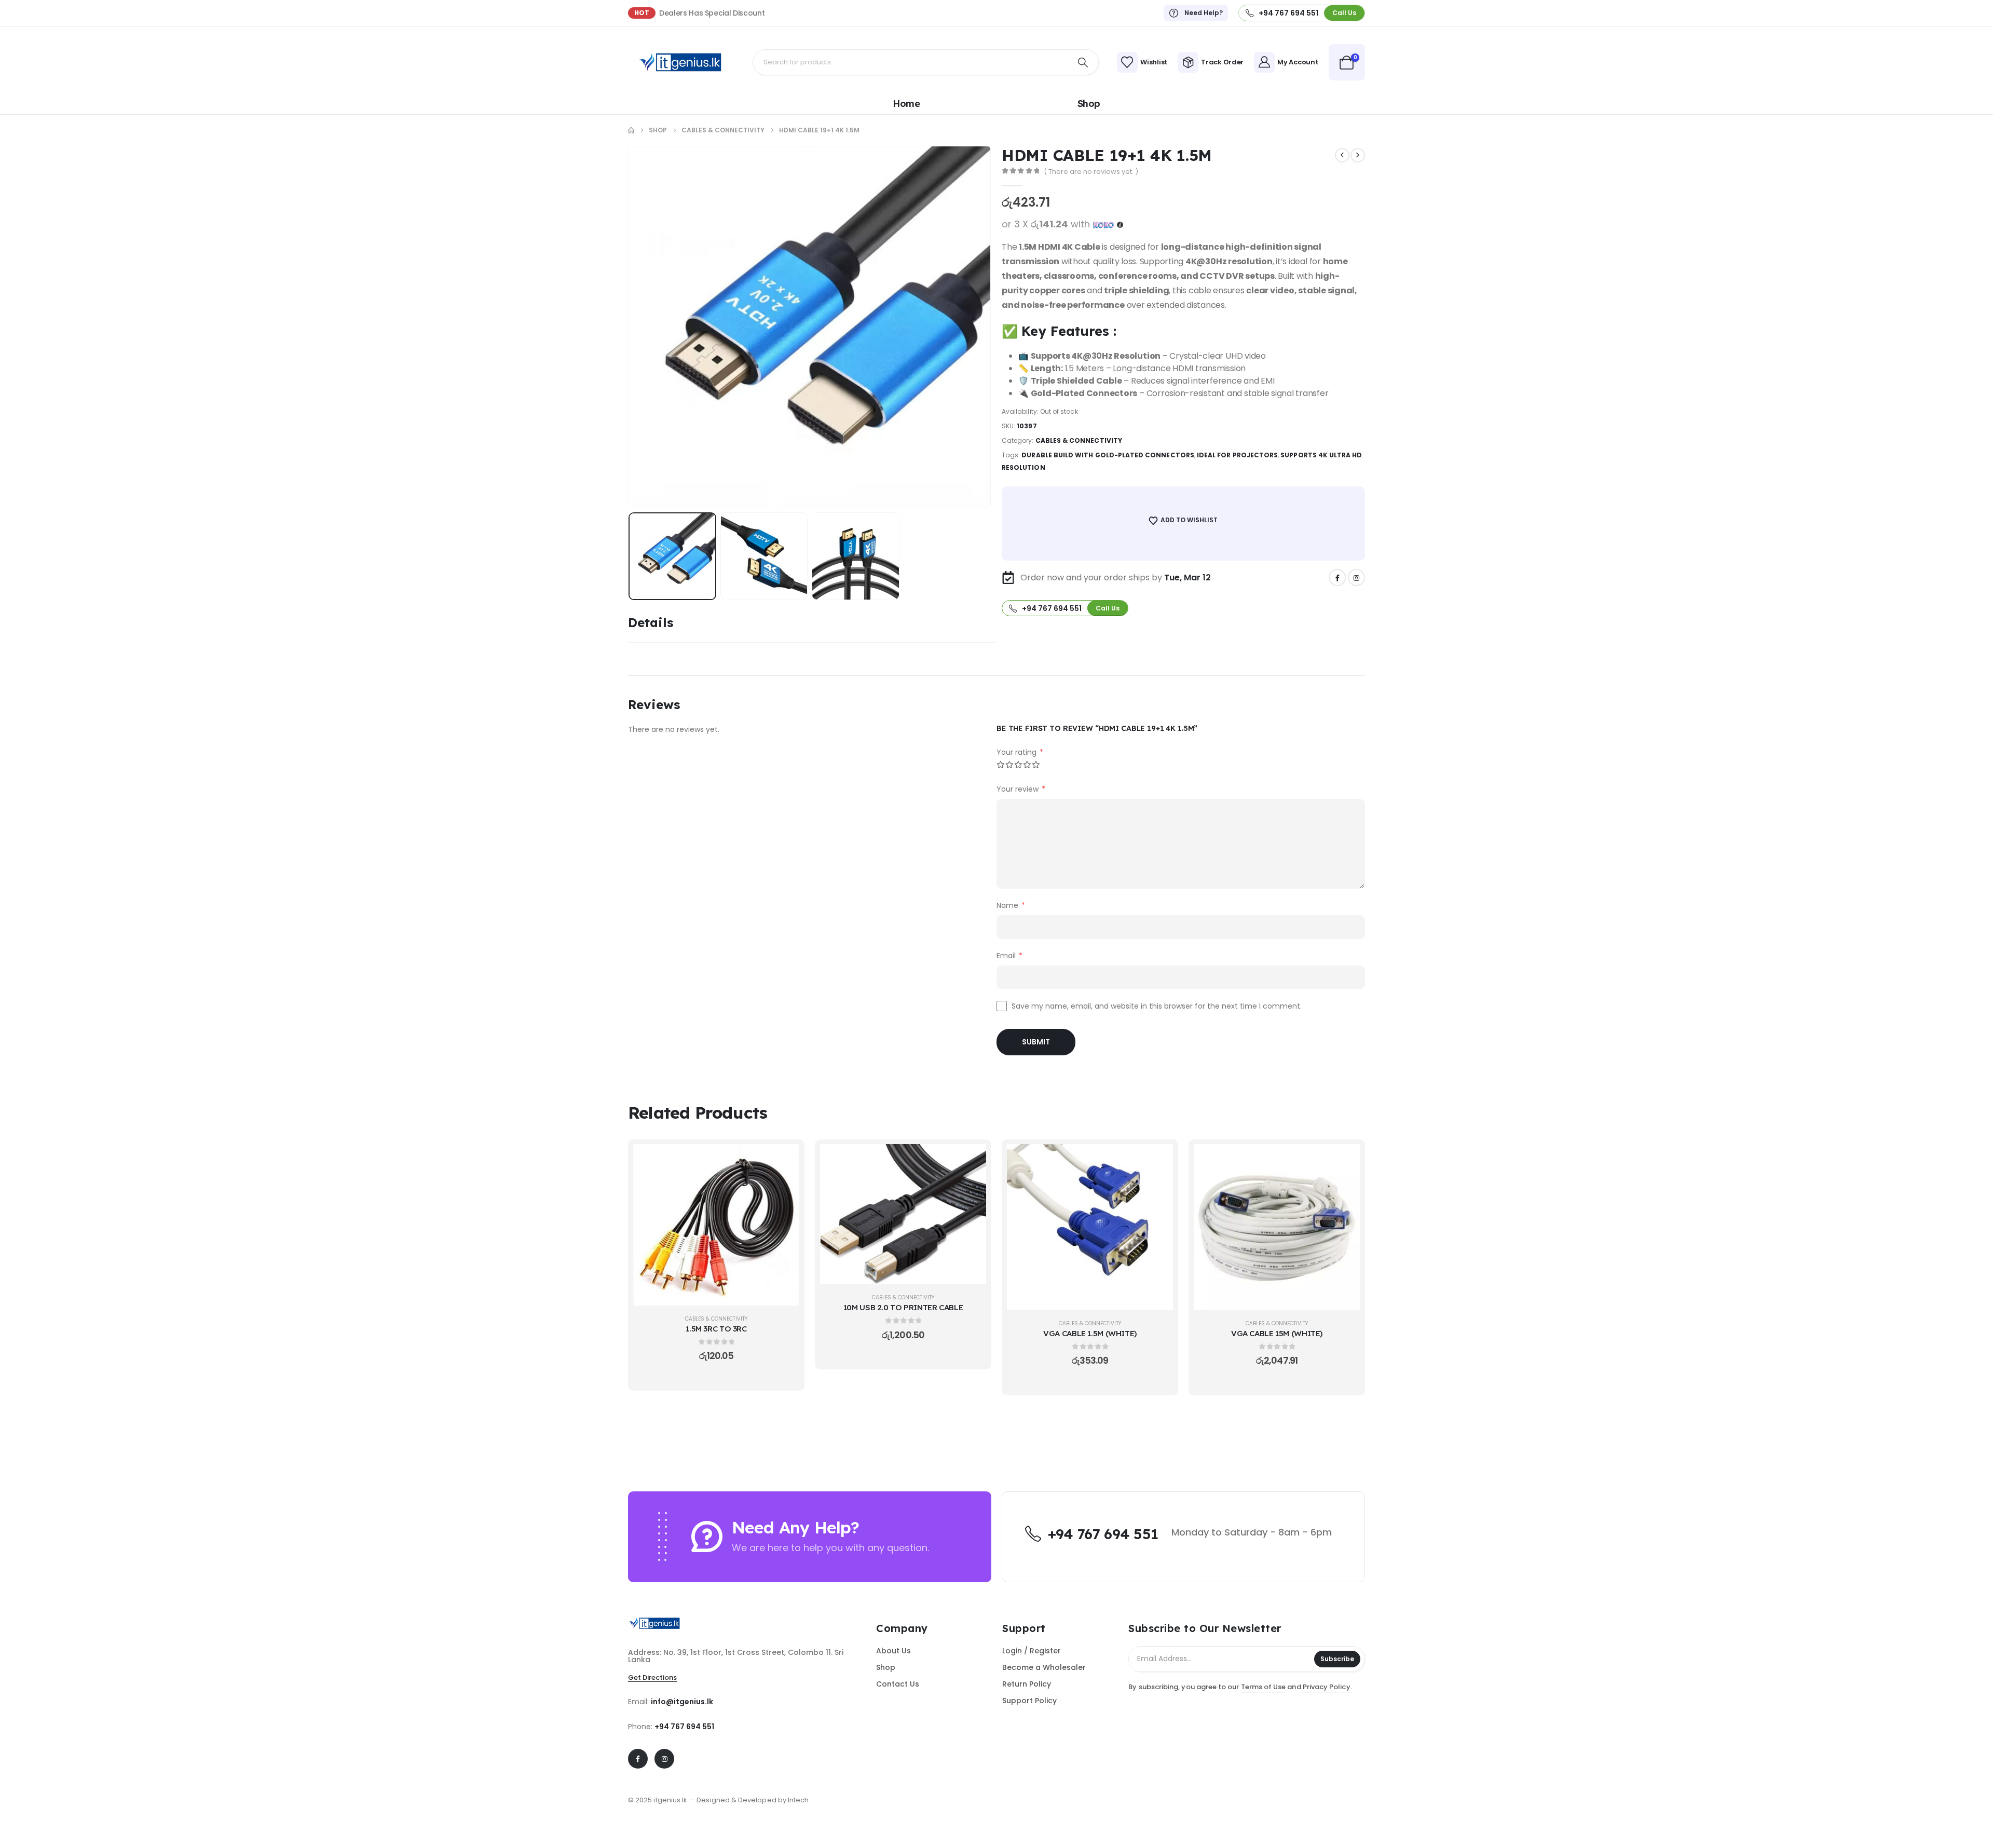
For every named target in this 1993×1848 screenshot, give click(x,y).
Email (1009, 956)
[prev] (1342, 155)
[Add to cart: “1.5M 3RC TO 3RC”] (784, 1160)
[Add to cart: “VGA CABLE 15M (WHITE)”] (1344, 1160)
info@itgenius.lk (682, 1702)
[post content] (716, 1225)
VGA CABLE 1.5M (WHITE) (1090, 1333)
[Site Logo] (680, 62)
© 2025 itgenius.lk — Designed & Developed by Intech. (719, 1800)
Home (906, 104)
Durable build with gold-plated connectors (1108, 455)
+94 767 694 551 (684, 1727)
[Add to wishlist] (784, 1186)
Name (1011, 905)
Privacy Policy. (1327, 1687)
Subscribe (1337, 1659)
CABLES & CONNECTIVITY (1079, 440)
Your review (1021, 789)
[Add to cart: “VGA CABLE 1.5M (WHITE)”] (1157, 1160)
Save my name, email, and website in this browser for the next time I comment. (1157, 1006)
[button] (644, 327)
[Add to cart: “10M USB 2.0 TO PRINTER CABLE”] (971, 1160)
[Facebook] (1337, 577)
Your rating (1020, 752)
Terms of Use (1264, 1687)
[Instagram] (1356, 577)
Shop (1089, 104)
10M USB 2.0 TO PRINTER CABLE (903, 1307)
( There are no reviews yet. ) (1091, 172)
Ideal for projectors (1237, 455)
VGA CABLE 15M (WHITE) (1277, 1333)
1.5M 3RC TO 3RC (716, 1329)
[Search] (1083, 62)
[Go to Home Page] (631, 130)
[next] (1358, 155)
